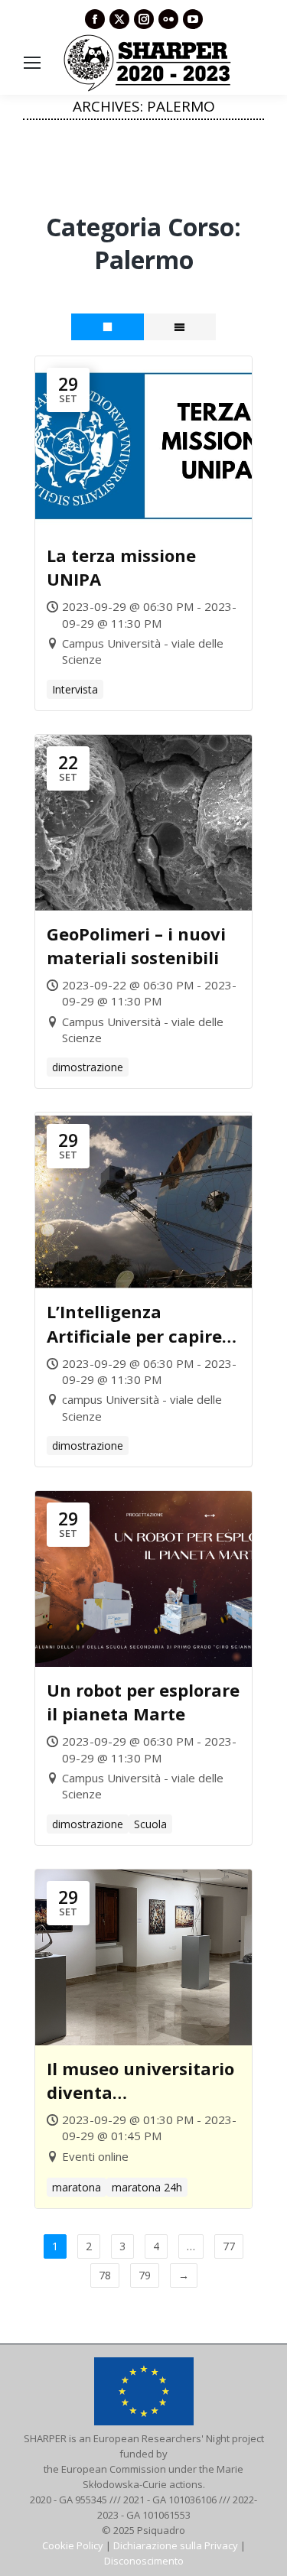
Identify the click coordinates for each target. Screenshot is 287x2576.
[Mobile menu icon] (32, 63)
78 (105, 2275)
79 (145, 2275)
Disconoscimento (144, 2561)
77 (229, 2246)
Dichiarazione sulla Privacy (176, 2545)
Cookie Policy (73, 2545)
